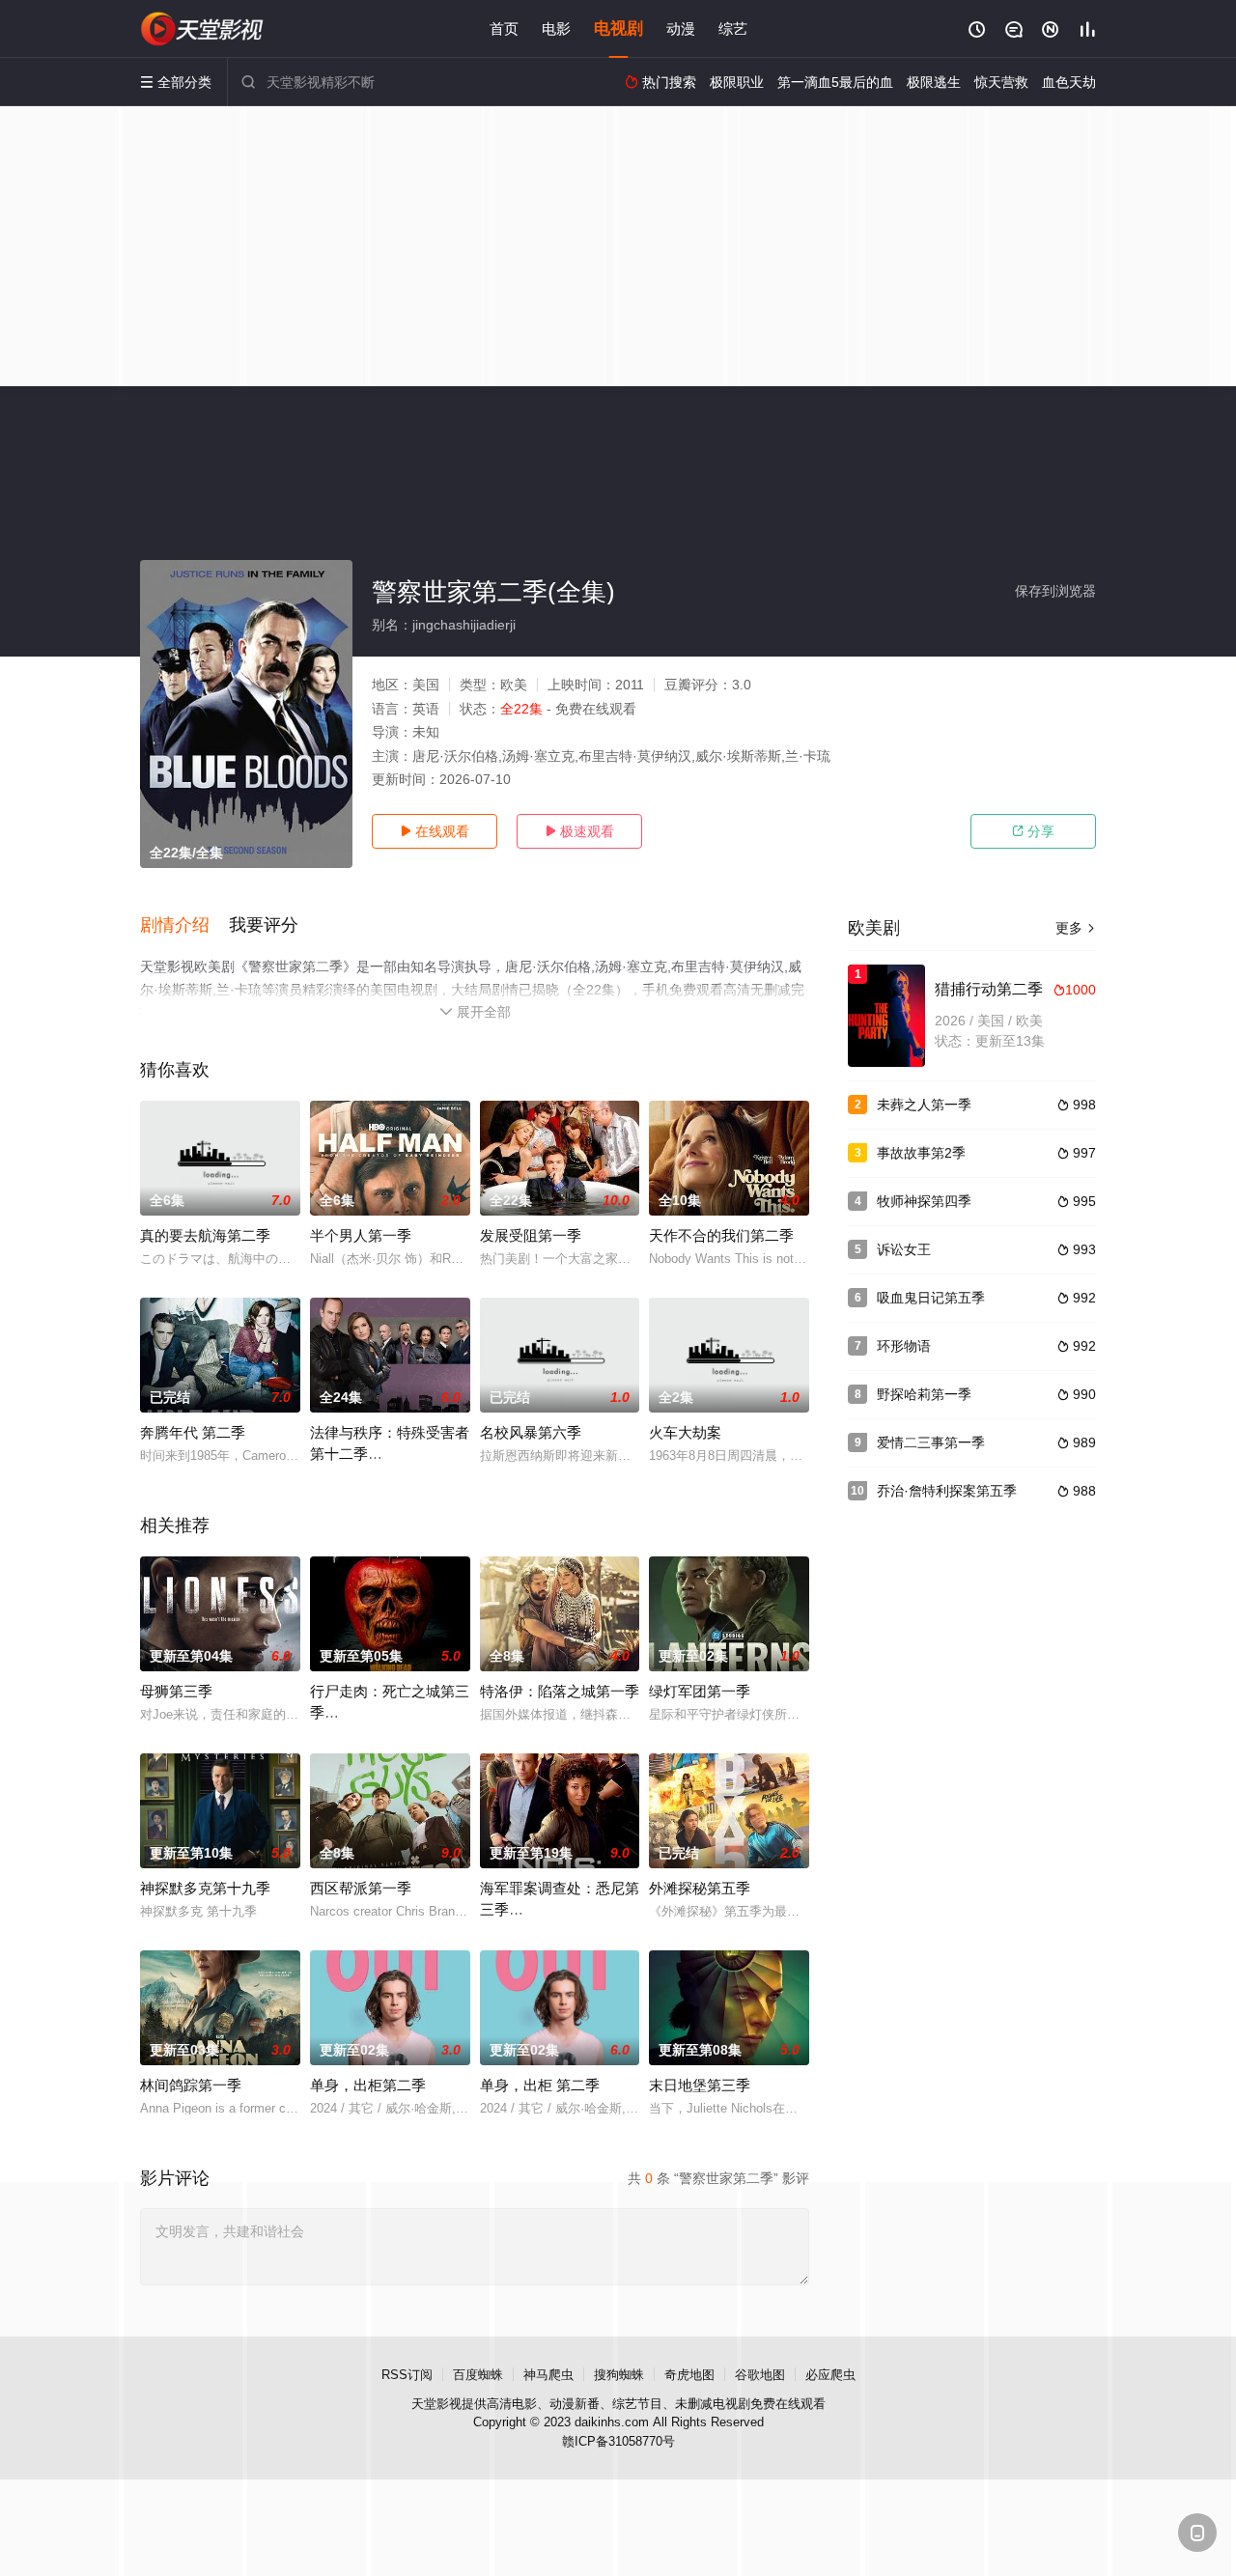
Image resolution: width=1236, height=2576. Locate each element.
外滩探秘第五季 (700, 1888)
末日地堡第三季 (700, 2085)
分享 (1033, 831)
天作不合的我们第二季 (721, 1235)
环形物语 (904, 1346)
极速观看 (579, 831)
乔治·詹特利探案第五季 (947, 1491)
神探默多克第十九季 (205, 1888)
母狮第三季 (176, 1691)
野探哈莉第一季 (924, 1394)
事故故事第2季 (921, 1153)
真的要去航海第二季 (205, 1235)
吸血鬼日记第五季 (931, 1298)
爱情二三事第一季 (931, 1442)
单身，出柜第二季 (368, 2085)
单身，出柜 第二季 (540, 2085)
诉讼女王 (904, 1249)
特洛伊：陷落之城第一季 (560, 1691)
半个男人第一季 (361, 1235)
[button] (184, 926)
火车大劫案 (685, 1432)
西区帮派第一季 (361, 1888)
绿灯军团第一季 (700, 1691)
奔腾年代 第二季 (193, 1432)
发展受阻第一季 (531, 1235)
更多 (1076, 928)
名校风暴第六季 (531, 1432)
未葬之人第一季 (924, 1105)
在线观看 (435, 831)
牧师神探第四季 (924, 1201)
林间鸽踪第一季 (191, 2085)
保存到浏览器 (1055, 591)
